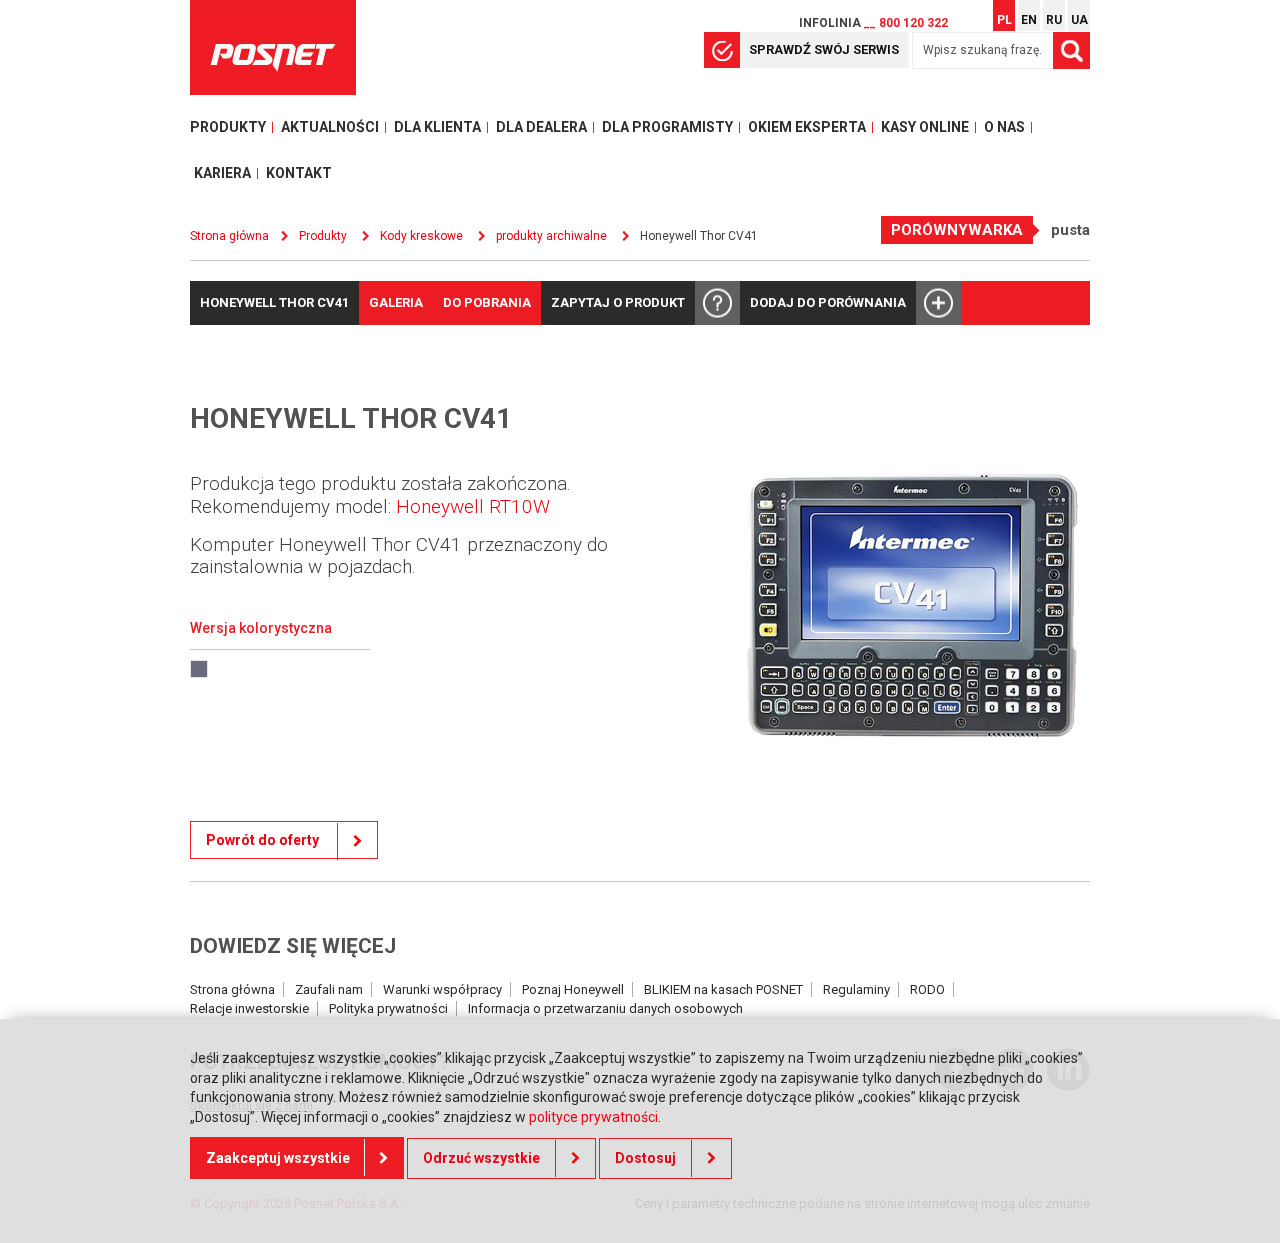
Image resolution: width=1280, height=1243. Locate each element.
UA (1079, 20)
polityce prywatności (593, 1117)
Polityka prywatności (388, 1008)
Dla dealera (541, 127)
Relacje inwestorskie (249, 1008)
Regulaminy (856, 989)
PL (1004, 20)
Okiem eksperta (807, 127)
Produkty (228, 127)
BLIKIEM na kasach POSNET (723, 989)
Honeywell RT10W (473, 506)
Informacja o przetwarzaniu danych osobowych (605, 1008)
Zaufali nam (329, 989)
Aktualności (330, 127)
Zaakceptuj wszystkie (278, 1158)
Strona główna (232, 989)
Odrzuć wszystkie (481, 1158)
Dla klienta (437, 127)
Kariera (222, 173)
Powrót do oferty (264, 840)
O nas (1004, 127)
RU (1054, 20)
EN (1029, 20)
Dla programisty (667, 127)
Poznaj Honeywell (573, 989)
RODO (927, 989)
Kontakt (299, 173)
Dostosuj (645, 1158)
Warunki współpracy (442, 989)
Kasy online (925, 127)
